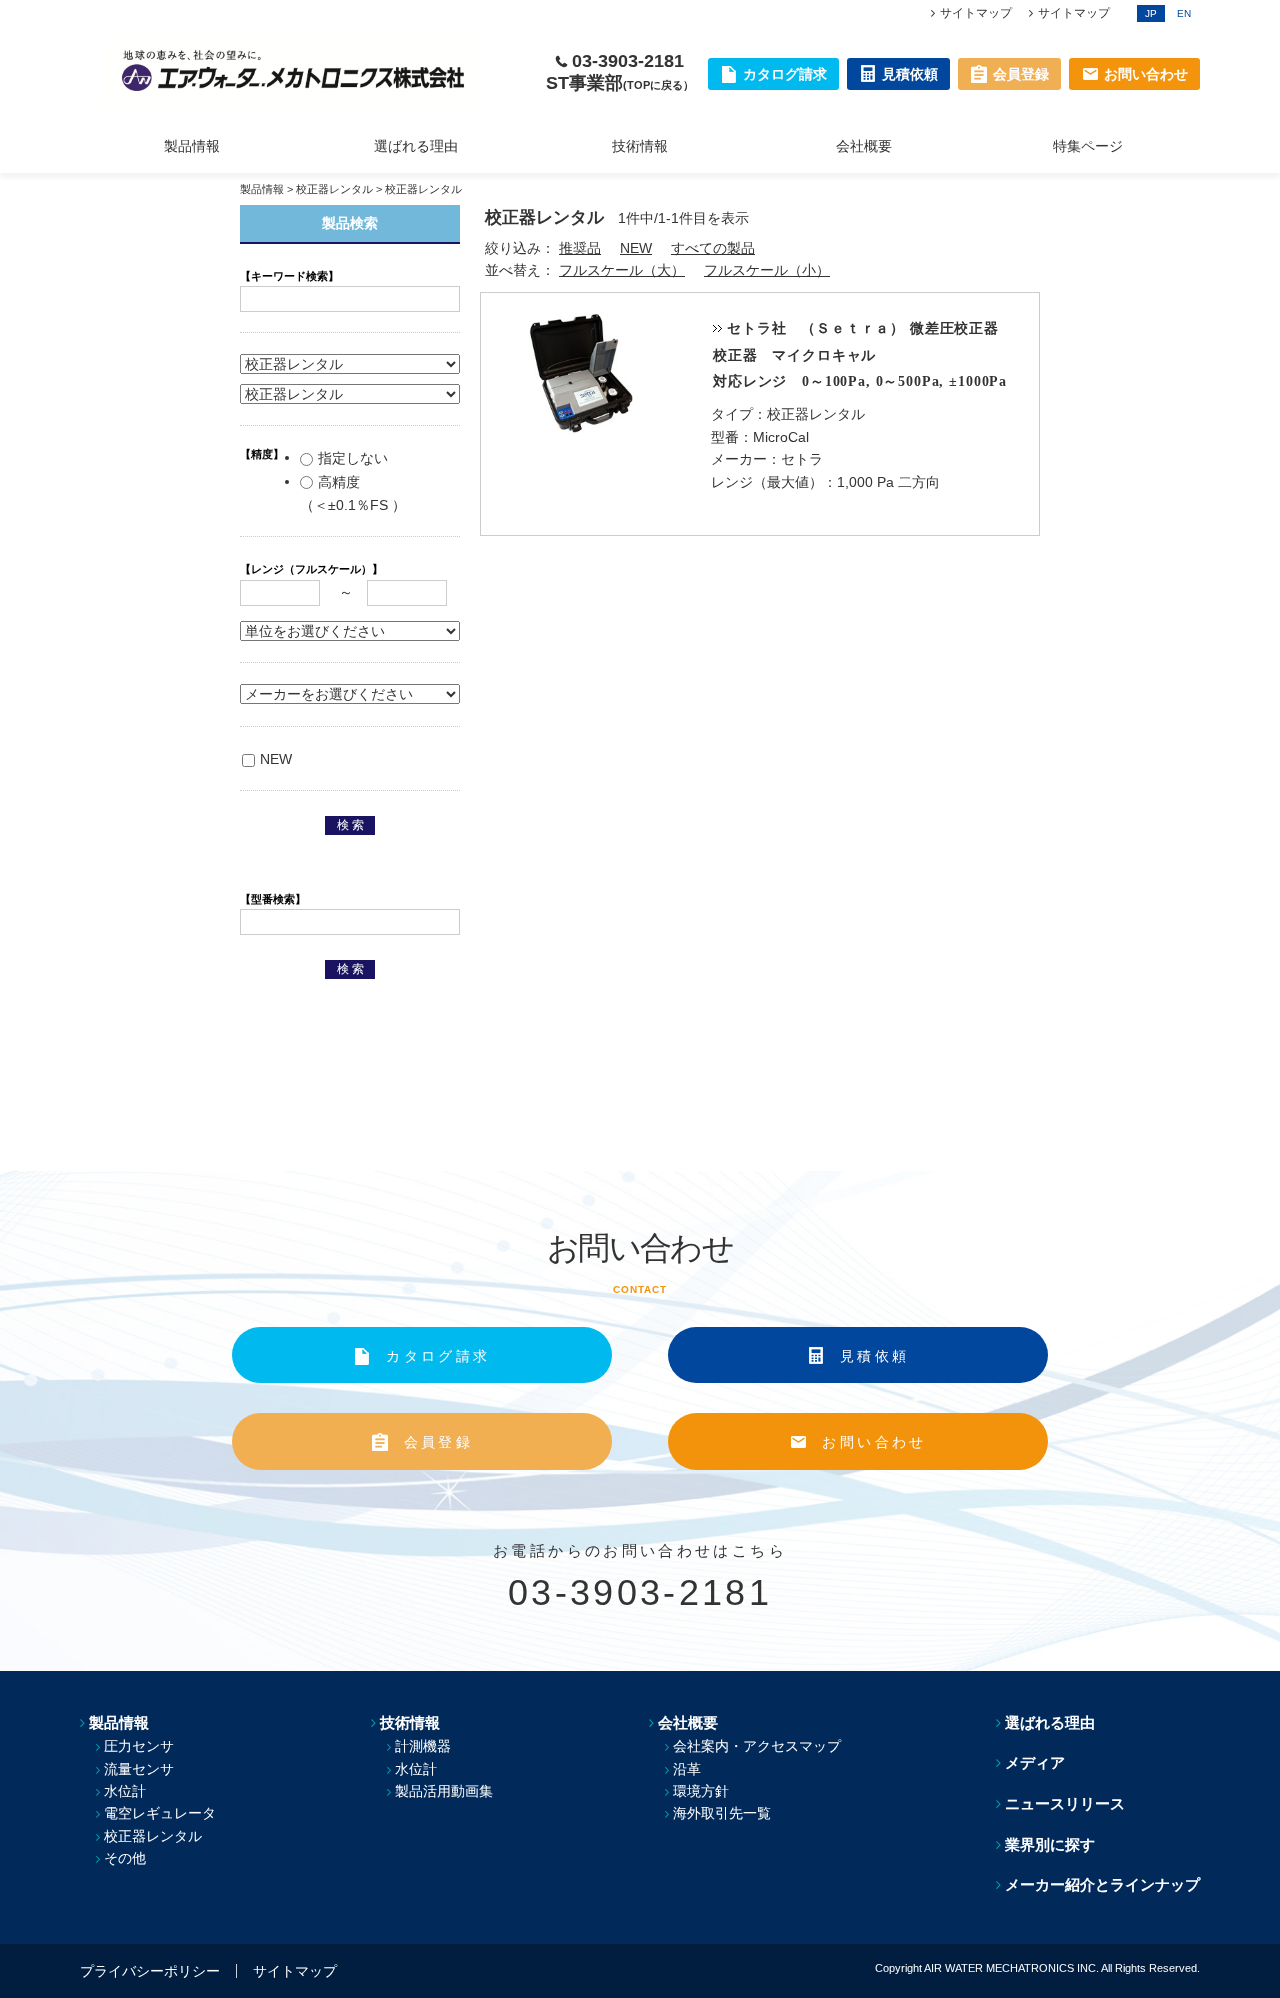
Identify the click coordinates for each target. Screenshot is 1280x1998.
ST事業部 (620, 83)
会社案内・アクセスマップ (757, 1746)
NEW (636, 248)
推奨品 (580, 248)
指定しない (353, 458)
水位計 (125, 1791)
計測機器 (423, 1746)
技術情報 (640, 146)
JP (1151, 13)
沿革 (687, 1769)
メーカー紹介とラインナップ (1102, 1884)
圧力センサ (139, 1746)
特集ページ (1088, 146)
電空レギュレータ (160, 1813)
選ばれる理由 (416, 146)
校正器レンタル (334, 189)
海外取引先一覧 (722, 1813)
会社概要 (864, 146)
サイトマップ (976, 13)
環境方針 (701, 1791)
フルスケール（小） (767, 270)
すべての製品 (713, 248)
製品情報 (192, 146)
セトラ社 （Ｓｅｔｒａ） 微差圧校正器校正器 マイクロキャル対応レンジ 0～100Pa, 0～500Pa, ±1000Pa (860, 355)
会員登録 (438, 1442)
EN (1184, 13)
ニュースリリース (1065, 1803)
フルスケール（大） (622, 270)
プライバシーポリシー (150, 1971)
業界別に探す (1050, 1844)
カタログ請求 (438, 1356)
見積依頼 (874, 1356)
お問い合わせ (874, 1442)
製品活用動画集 (444, 1791)
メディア (1035, 1762)
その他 (125, 1858)
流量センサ (139, 1769)
